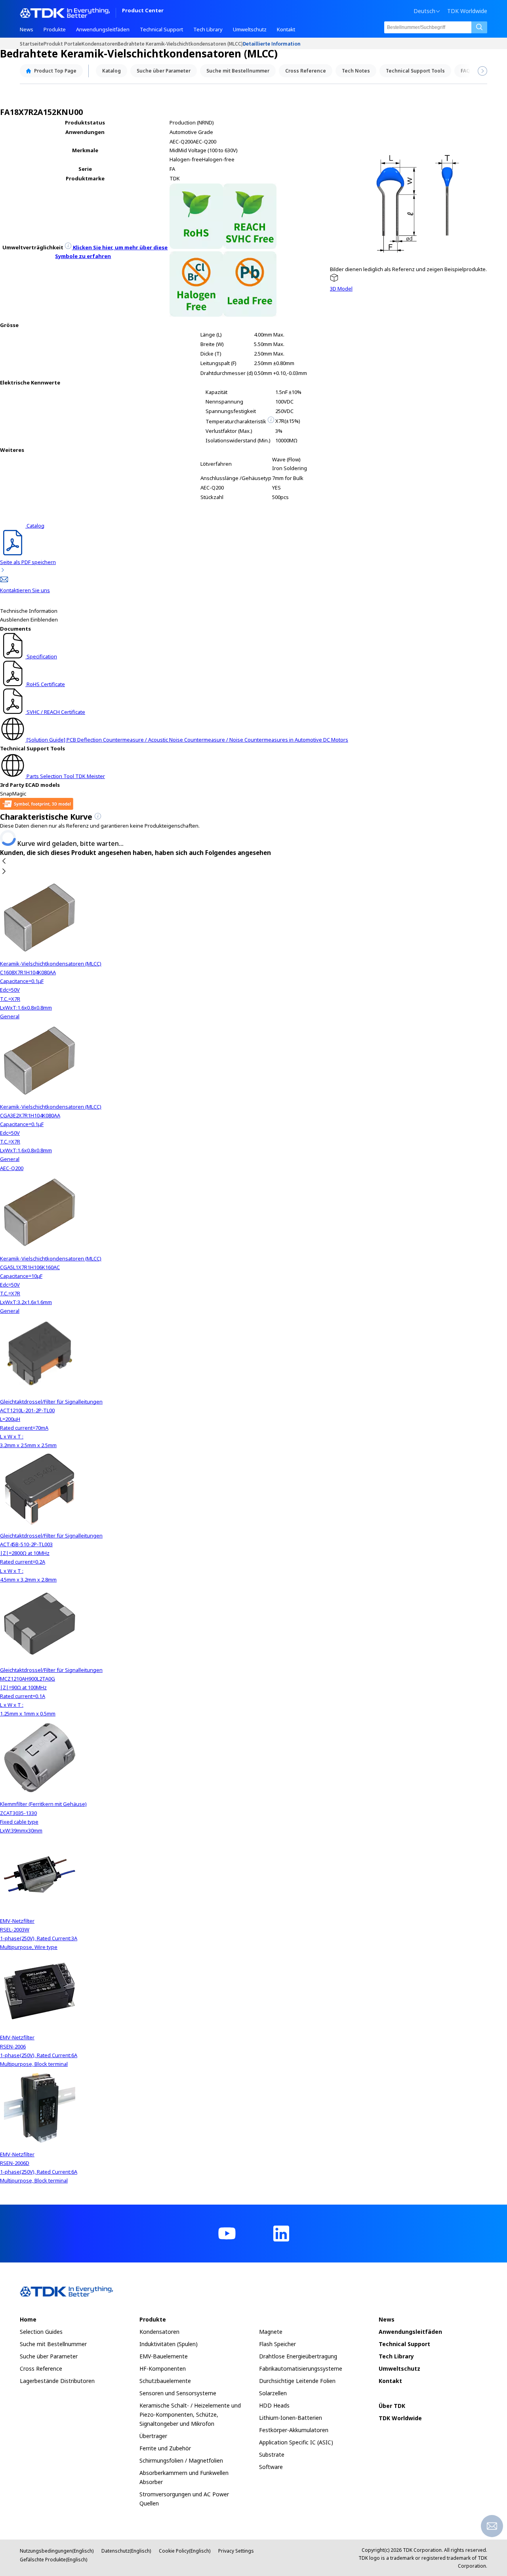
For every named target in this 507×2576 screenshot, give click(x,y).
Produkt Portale (63, 43)
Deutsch (424, 11)
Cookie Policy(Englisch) (185, 2551)
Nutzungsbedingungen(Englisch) (57, 2551)
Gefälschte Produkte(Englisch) (53, 2560)
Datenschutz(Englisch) (126, 2551)
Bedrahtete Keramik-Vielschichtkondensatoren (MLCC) (180, 43)
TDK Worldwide (467, 11)
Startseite (32, 43)
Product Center (143, 11)
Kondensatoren (100, 43)
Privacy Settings (236, 2551)
